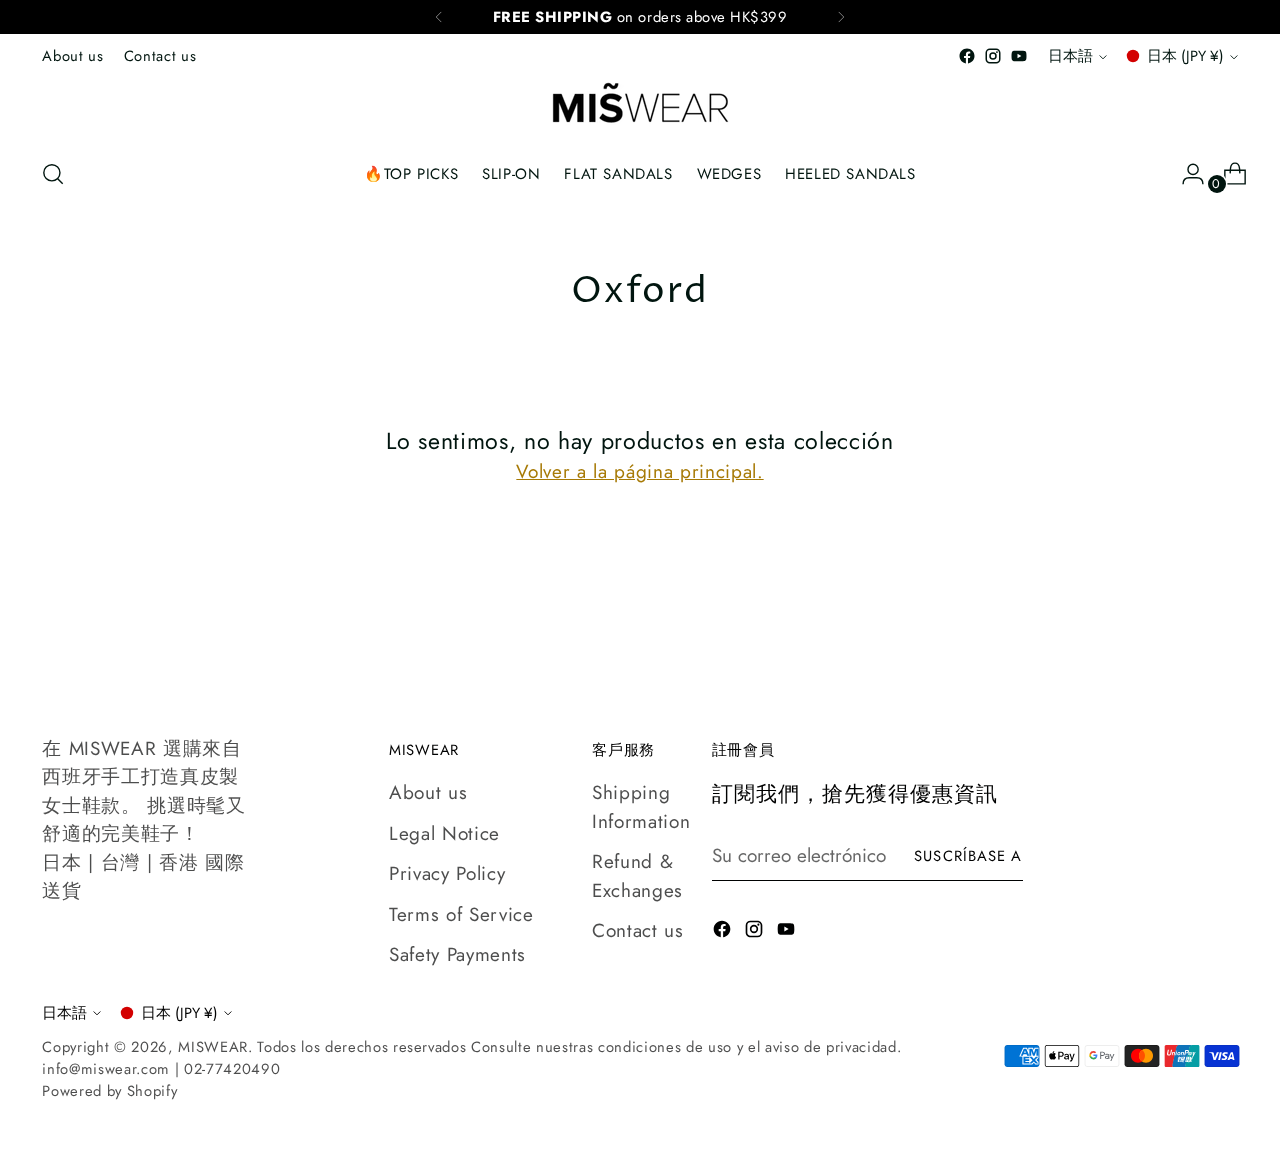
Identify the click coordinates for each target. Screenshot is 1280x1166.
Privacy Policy (447, 873)
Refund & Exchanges (637, 876)
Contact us (638, 930)
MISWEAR (213, 1047)
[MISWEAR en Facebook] (967, 56)
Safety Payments (457, 954)
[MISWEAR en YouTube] (1019, 56)
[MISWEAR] (640, 105)
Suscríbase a (968, 856)
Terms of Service (461, 914)
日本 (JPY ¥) (1185, 56)
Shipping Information (641, 807)
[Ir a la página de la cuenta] (1185, 174)
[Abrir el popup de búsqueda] (53, 174)
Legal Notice (444, 833)
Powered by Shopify (109, 1091)
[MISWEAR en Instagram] (993, 56)
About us (428, 792)
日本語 (1070, 56)
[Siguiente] (841, 17)
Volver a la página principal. (639, 471)
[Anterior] (439, 17)
